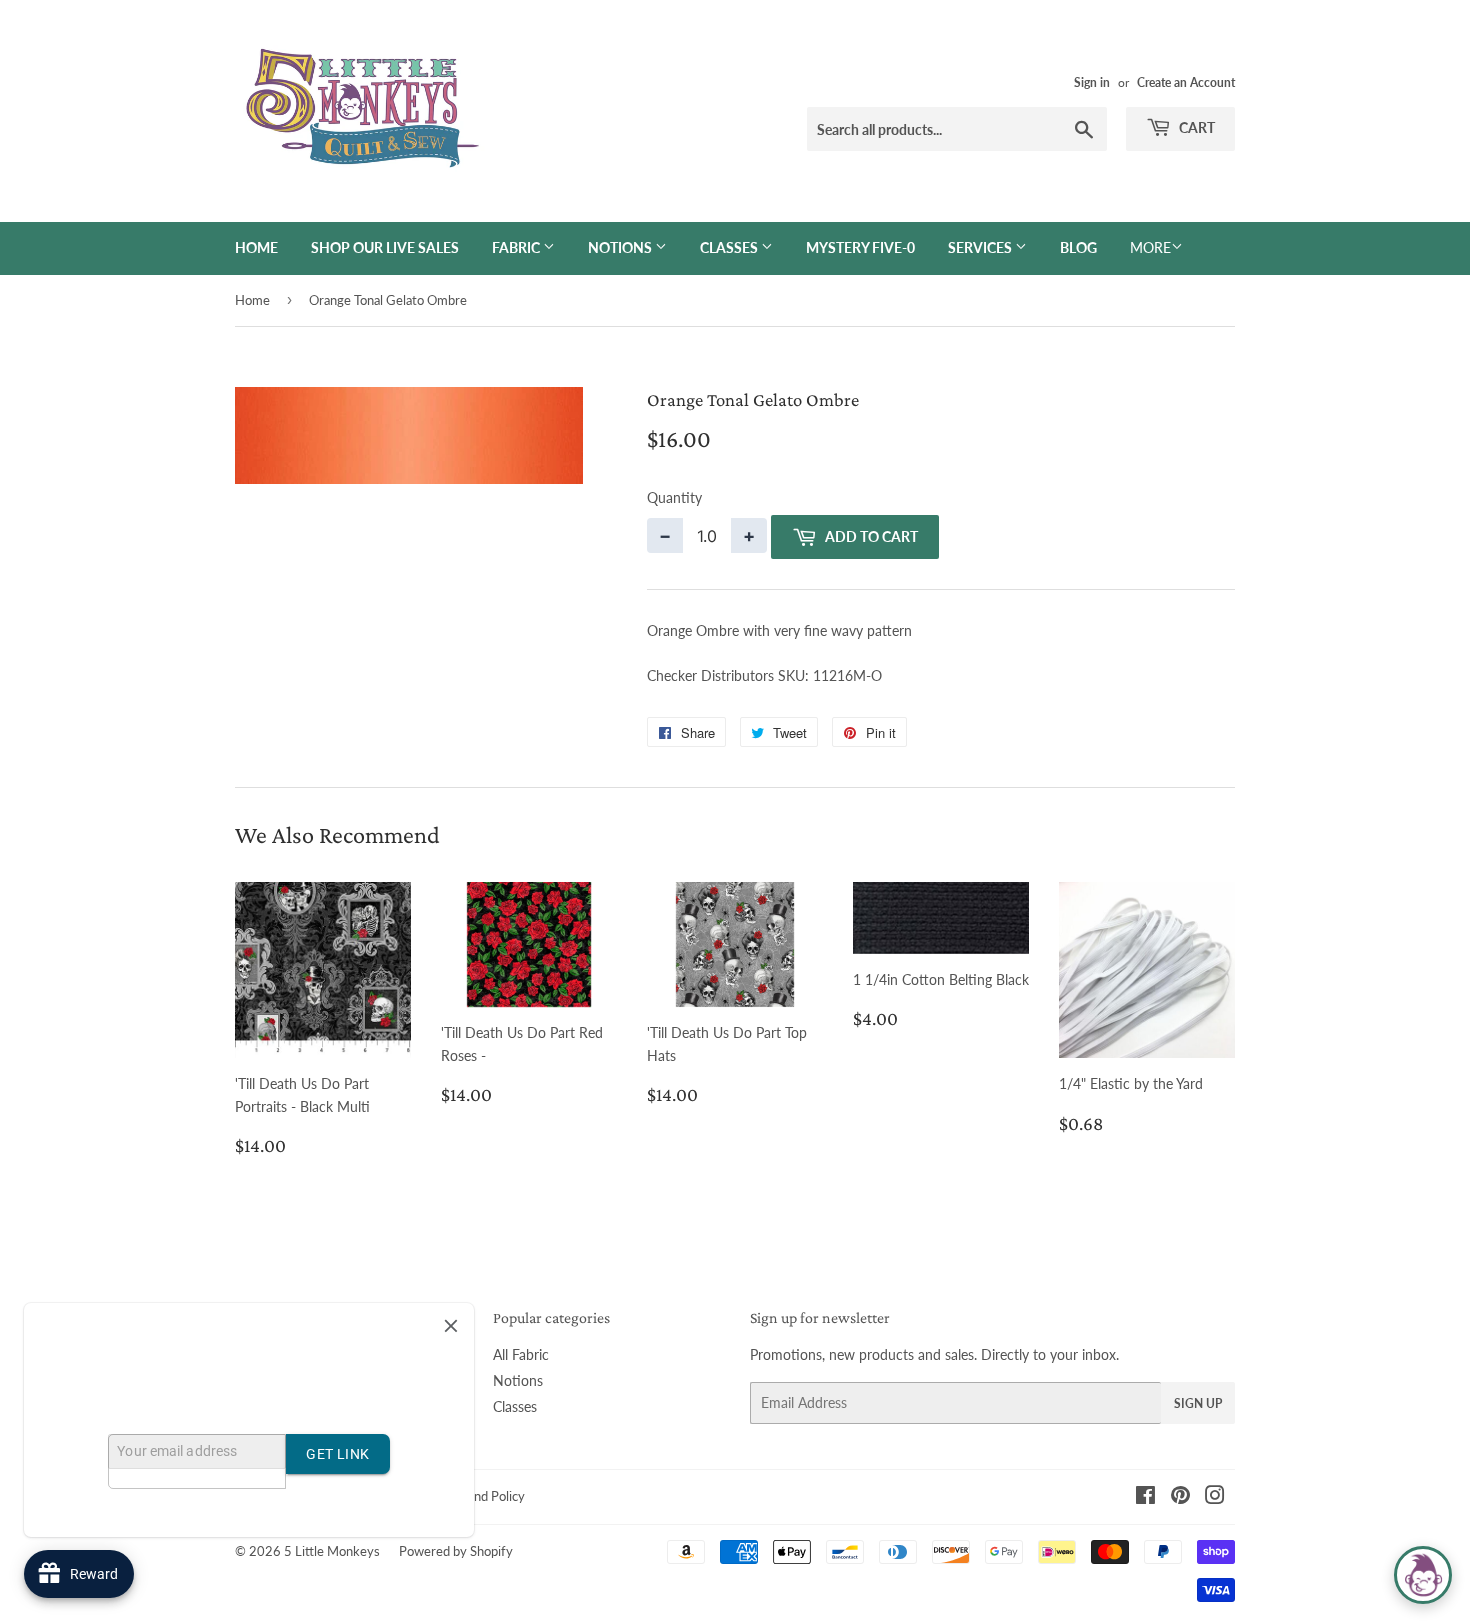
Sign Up (1198, 1403)
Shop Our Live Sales (385, 247)
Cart (1195, 127)
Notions (621, 247)
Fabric (517, 247)
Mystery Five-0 (860, 247)
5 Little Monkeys (332, 1551)
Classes (730, 247)
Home (256, 247)
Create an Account (1186, 82)
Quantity (674, 497)
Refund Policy (486, 1496)
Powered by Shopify (456, 1551)
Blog (1078, 247)
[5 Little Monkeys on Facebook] (1145, 1497)
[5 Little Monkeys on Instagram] (1215, 1497)
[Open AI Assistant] (1423, 1575)
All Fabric (521, 1354)
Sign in (1092, 82)
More (1150, 247)
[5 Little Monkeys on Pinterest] (1180, 1497)
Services (981, 247)
